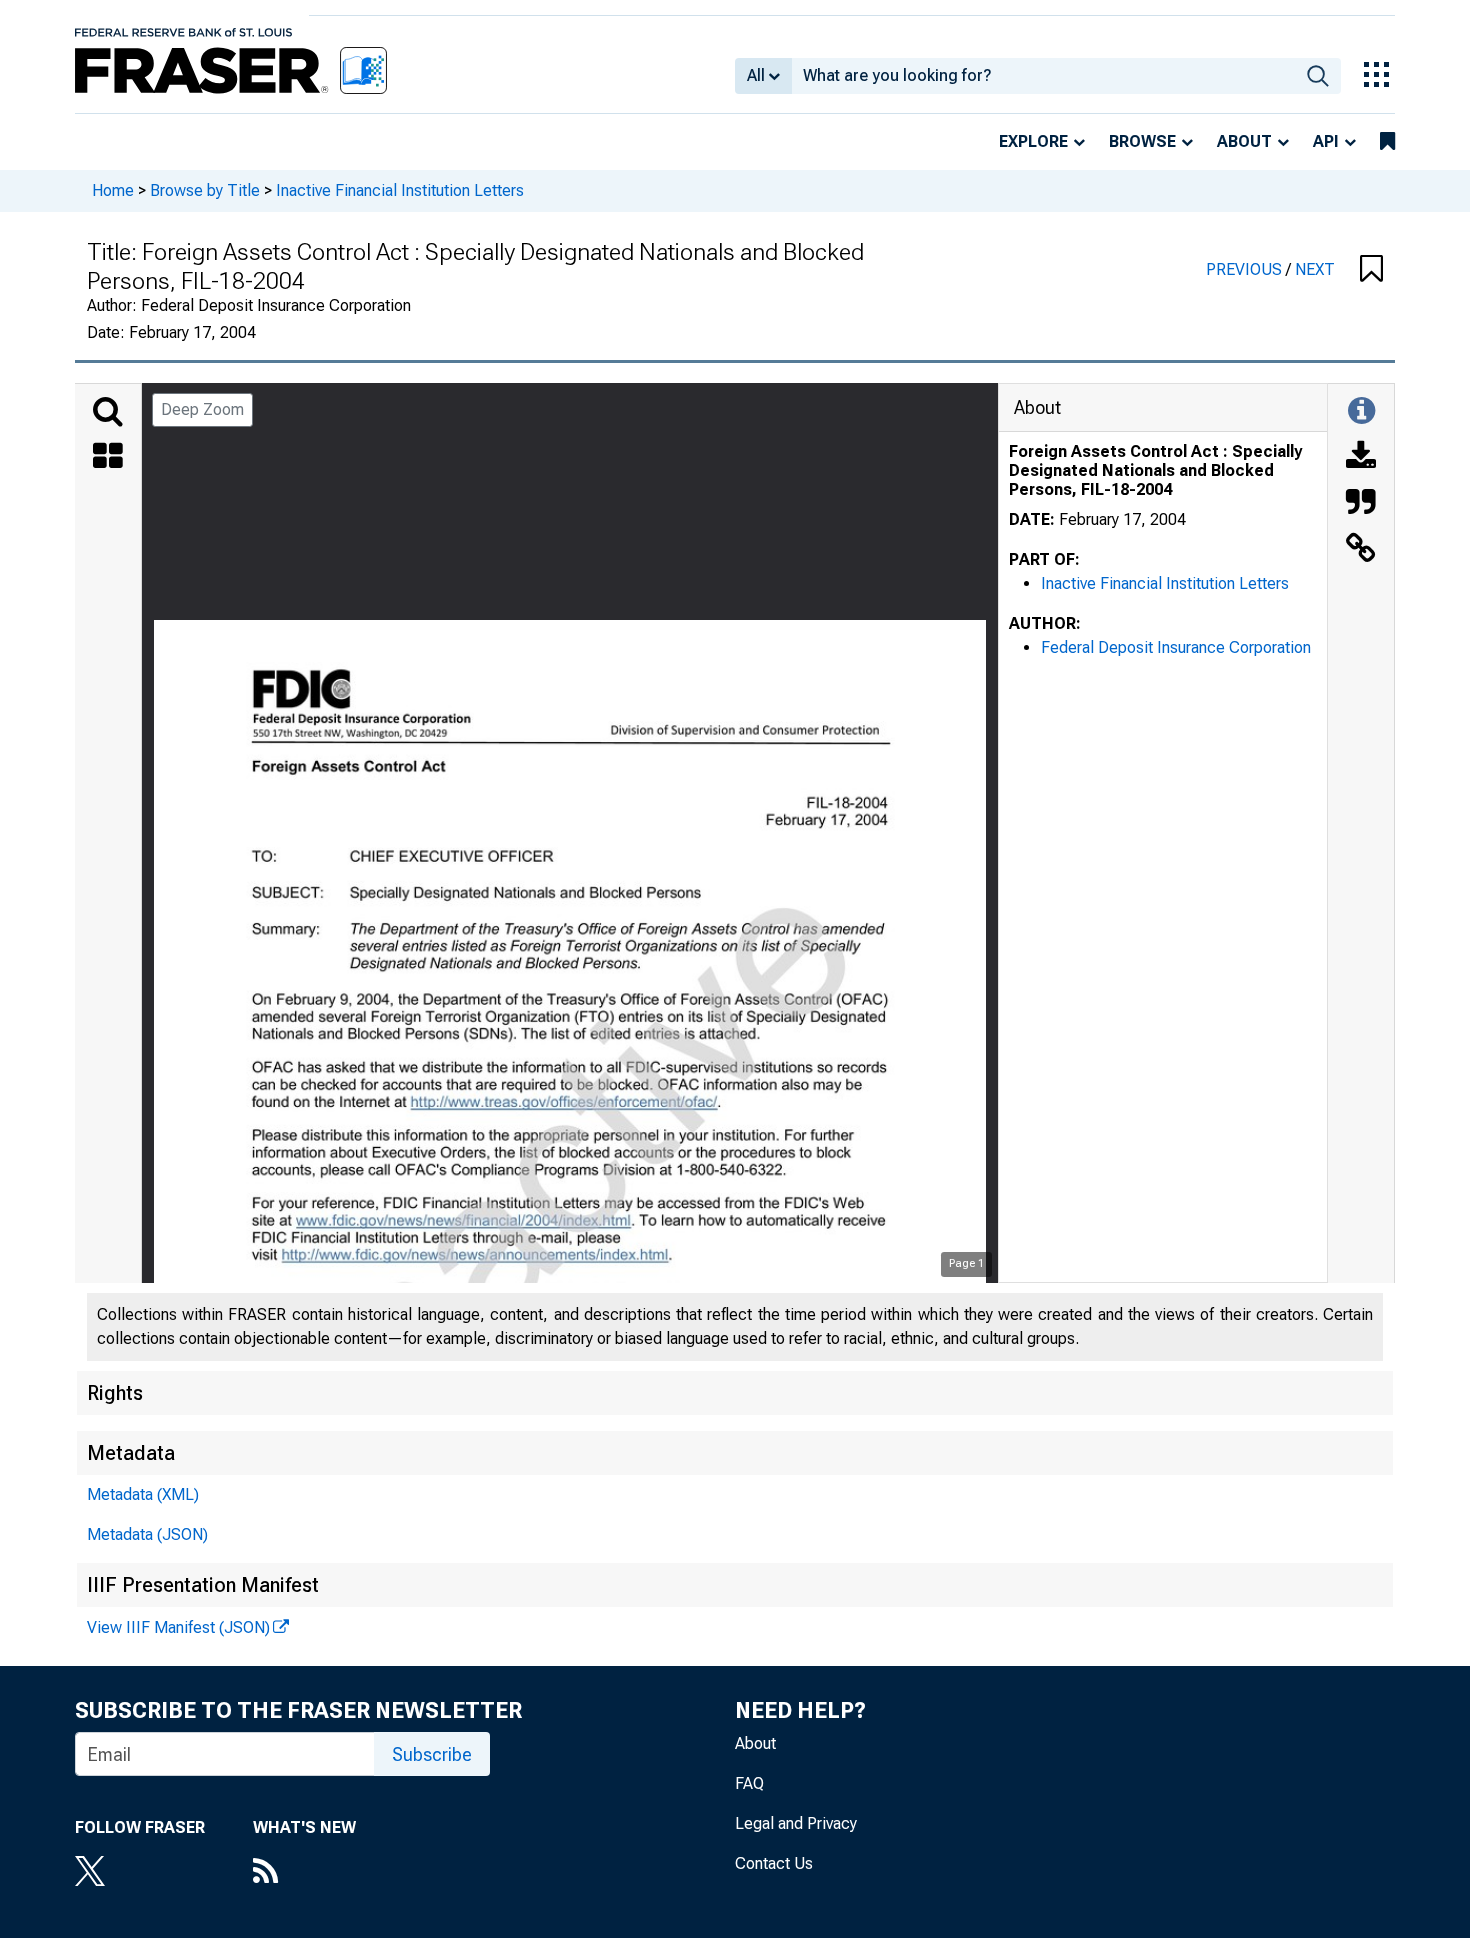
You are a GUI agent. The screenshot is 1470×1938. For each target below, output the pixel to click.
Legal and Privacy (796, 1823)
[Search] (108, 412)
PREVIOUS (1246, 269)
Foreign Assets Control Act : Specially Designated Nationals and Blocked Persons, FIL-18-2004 (1155, 470)
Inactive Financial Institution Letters (400, 190)
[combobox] (1043, 76)
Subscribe (432, 1754)
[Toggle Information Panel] (1361, 412)
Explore (1033, 141)
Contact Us (774, 1863)
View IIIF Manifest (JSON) (178, 1627)
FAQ (749, 1783)
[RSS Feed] (304, 1873)
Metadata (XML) (143, 1494)
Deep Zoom (202, 409)
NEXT (1315, 269)
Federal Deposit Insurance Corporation (1176, 647)
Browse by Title (205, 190)
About (1244, 141)
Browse (1142, 141)
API (1326, 141)
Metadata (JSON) (147, 1534)
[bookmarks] (1387, 142)
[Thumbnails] (108, 458)
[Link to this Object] (1361, 550)
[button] (1371, 270)
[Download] (1361, 458)
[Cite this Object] (1361, 504)
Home (113, 190)
